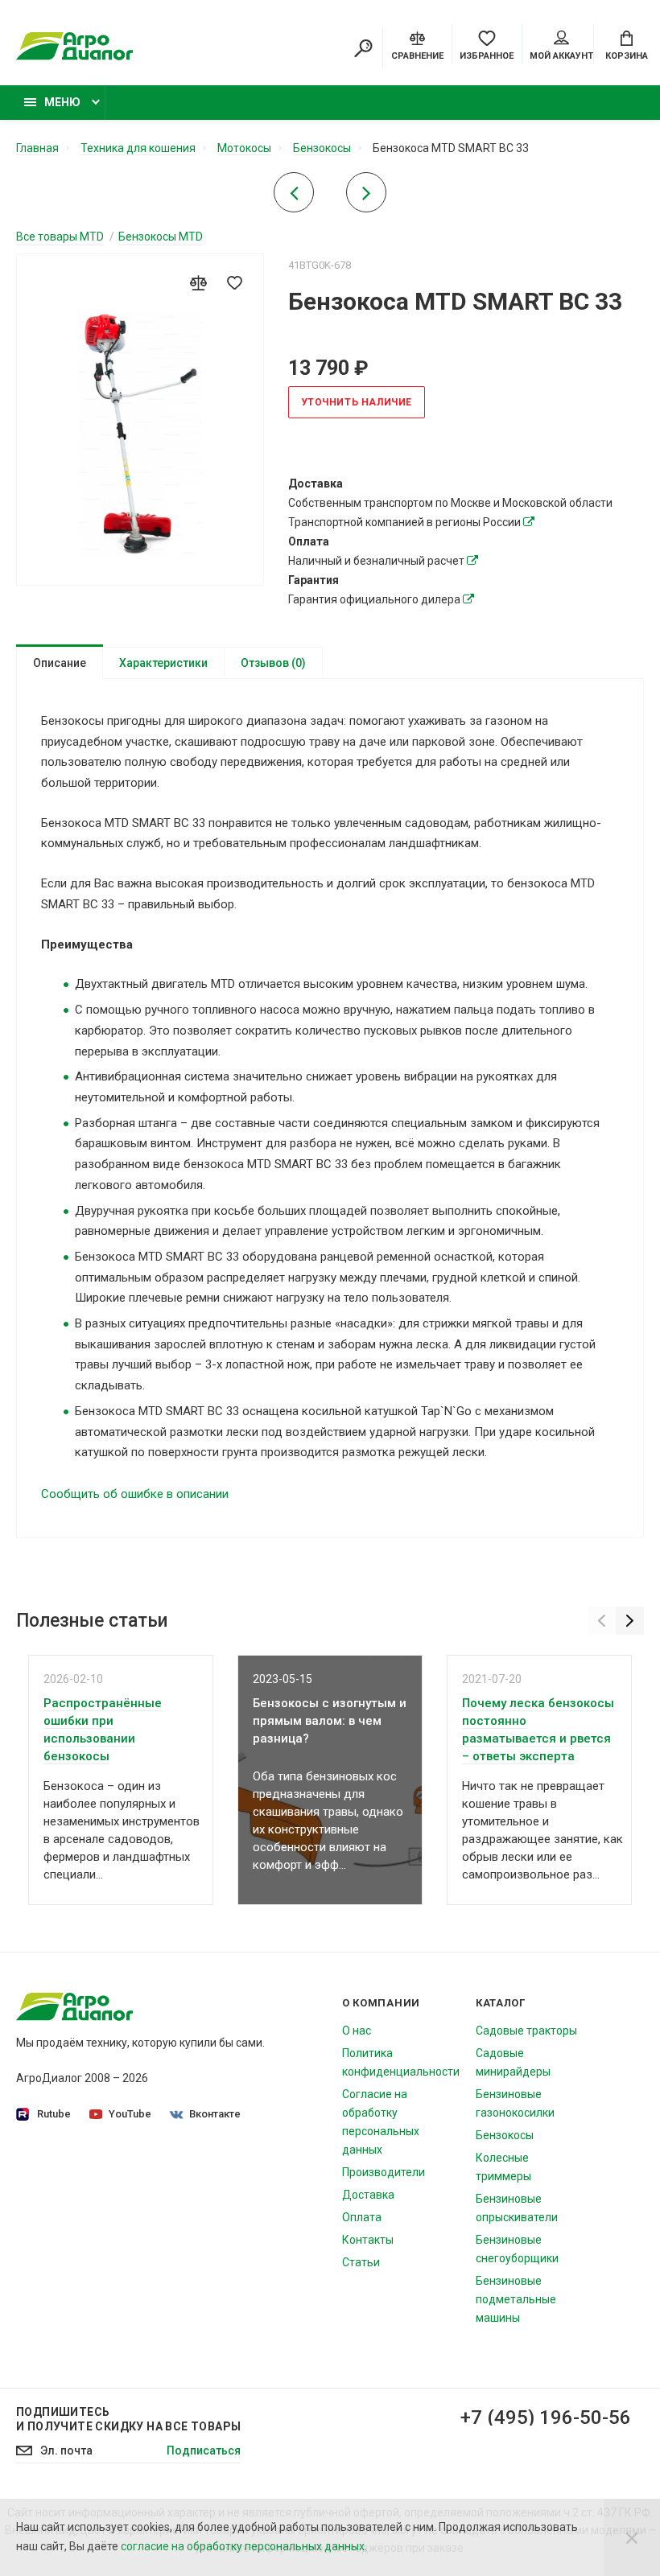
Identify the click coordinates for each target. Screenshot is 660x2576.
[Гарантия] (468, 599)
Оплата (362, 2217)
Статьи (361, 2262)
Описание (60, 663)
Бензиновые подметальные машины (516, 2299)
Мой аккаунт (561, 56)
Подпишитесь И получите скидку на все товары (128, 2419)
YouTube (130, 2114)
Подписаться (204, 2450)
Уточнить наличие (357, 402)
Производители (384, 2172)
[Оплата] (472, 561)
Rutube (54, 2114)
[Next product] (366, 197)
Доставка (368, 2195)
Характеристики (163, 663)
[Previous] (602, 1621)
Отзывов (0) (273, 663)
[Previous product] (294, 197)
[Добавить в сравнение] (199, 282)
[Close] (632, 2537)
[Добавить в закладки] (235, 282)
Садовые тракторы (526, 2031)
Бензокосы (505, 2135)
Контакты (368, 2240)
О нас (357, 2031)
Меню (62, 102)
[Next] (630, 1621)
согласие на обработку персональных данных (243, 2546)
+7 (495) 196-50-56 (546, 2418)
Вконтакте (215, 2114)
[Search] (363, 48)
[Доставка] (529, 522)
